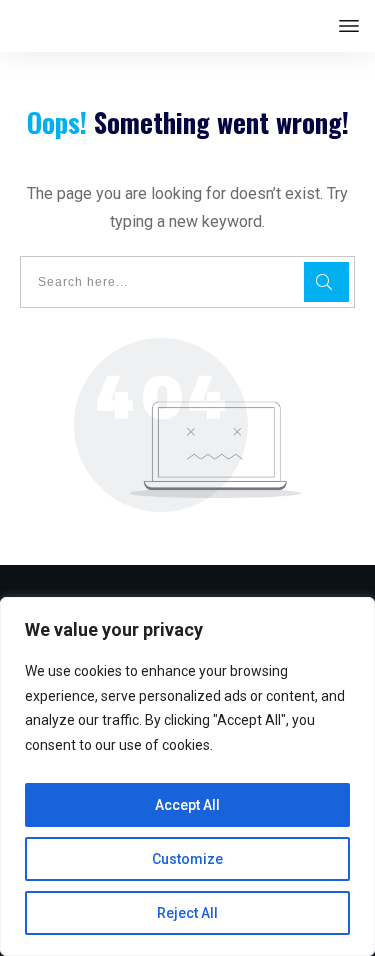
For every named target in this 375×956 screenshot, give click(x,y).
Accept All (187, 805)
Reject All (187, 913)
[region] (187, 776)
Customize (187, 859)
